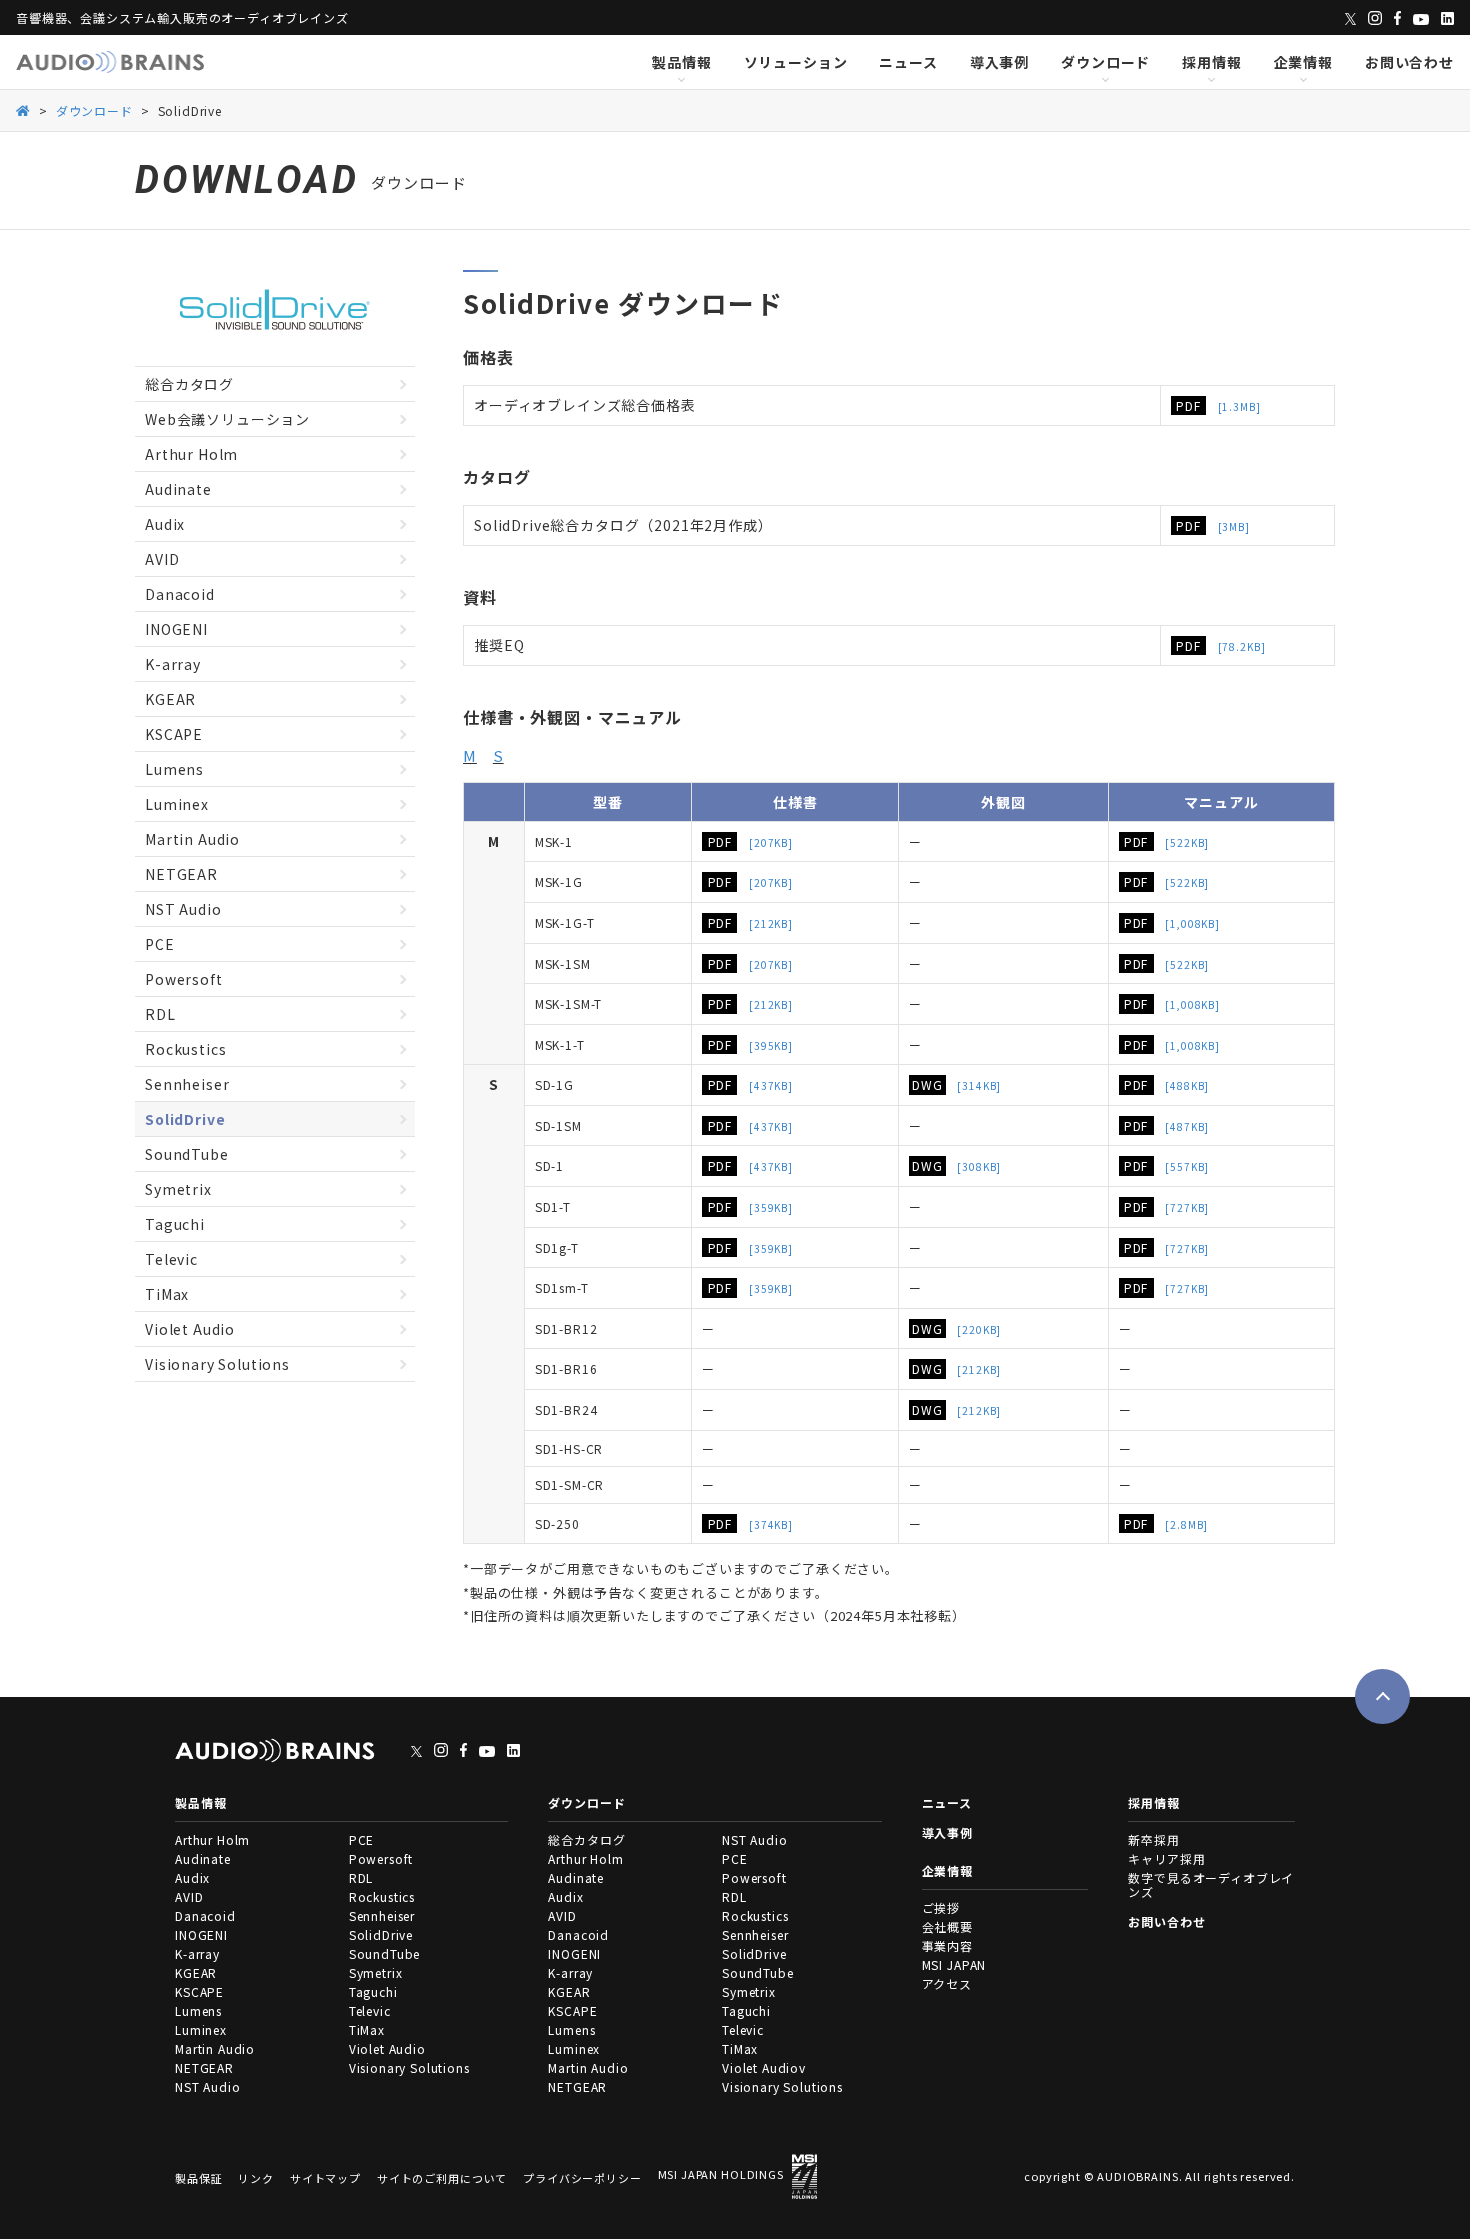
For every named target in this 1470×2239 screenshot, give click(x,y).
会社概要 (947, 1926)
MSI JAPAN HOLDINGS (721, 2174)
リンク (256, 2178)
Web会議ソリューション (227, 419)
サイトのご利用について (442, 2178)
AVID (162, 559)
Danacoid (180, 594)
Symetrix (178, 1189)
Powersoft (184, 979)
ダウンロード (1105, 62)
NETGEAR (181, 874)
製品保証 (198, 2178)
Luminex (177, 804)
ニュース (908, 62)
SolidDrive (185, 1119)
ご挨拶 (941, 1907)
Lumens (174, 769)
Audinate (178, 489)
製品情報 (681, 62)
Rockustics (185, 1049)
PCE (160, 944)
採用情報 (1211, 62)
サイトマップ (325, 2178)
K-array (173, 664)
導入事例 (999, 62)
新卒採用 (1153, 1839)
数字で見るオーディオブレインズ (1211, 1884)
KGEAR (170, 699)
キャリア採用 (1166, 1858)
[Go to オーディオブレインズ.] (23, 109)
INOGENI (176, 629)
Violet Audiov (764, 2067)
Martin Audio (192, 839)
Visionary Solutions (217, 1364)
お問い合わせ (1409, 62)
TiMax (167, 1294)
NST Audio (183, 909)
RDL (160, 1014)
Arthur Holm (191, 454)
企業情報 (1303, 62)
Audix (165, 524)
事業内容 (947, 1945)
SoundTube (187, 1154)
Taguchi (175, 1224)
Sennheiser (187, 1084)
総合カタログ (189, 384)
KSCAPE (174, 734)
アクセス (947, 1983)
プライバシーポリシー (582, 2178)
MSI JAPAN (954, 1964)
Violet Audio (190, 1329)
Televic (171, 1259)
